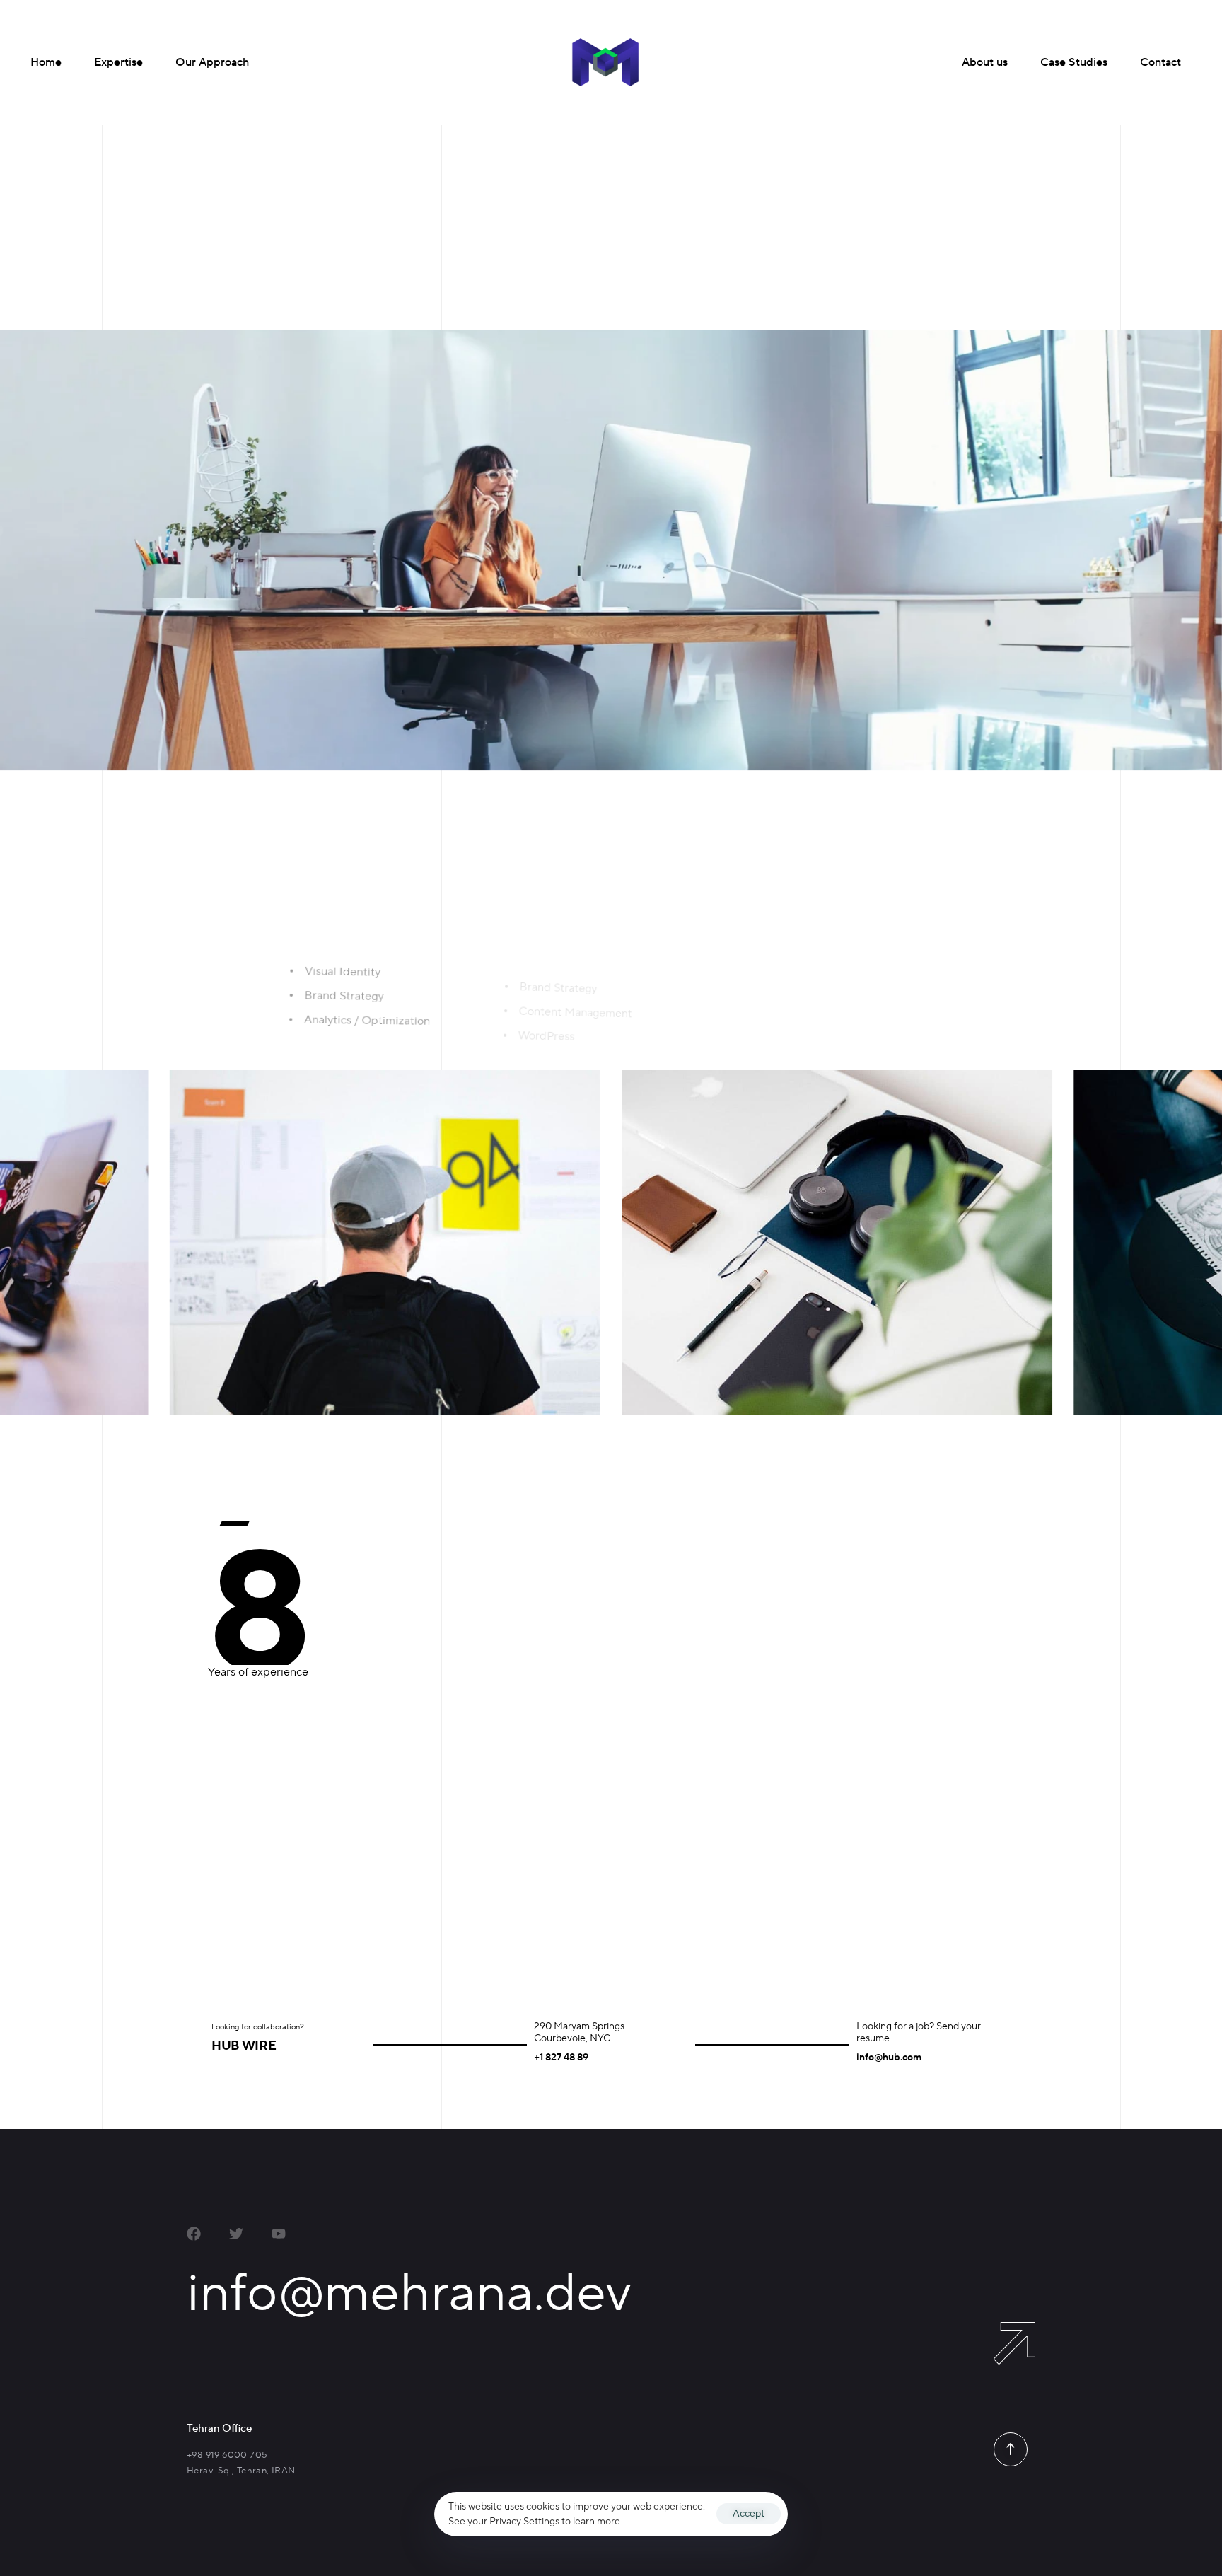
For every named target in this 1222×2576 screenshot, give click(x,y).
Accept (749, 2514)
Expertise (118, 62)
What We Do (840, 206)
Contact (1160, 62)
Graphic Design (461, 1939)
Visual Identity (458, 1823)
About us (985, 62)
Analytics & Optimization (490, 1898)
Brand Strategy (459, 1860)
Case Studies (1074, 62)
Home (46, 62)
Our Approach (212, 62)
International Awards (858, 277)
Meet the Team (846, 241)
